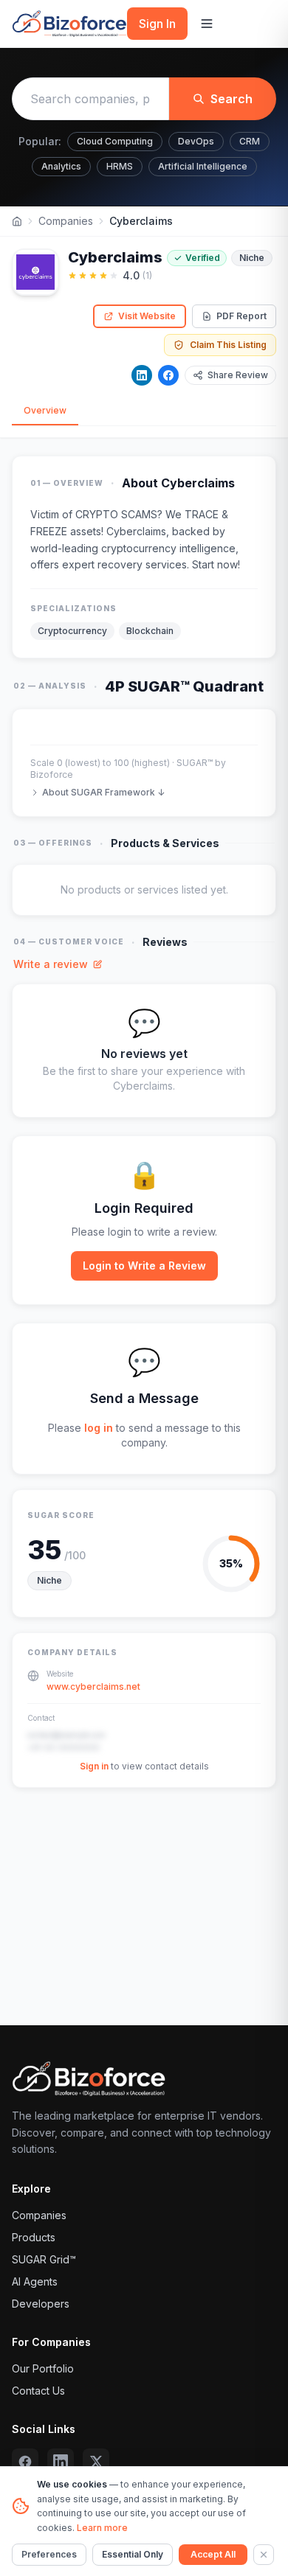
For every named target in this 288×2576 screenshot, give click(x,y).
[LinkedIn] (142, 375)
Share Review (238, 375)
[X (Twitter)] (96, 2462)
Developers (41, 2304)
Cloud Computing (115, 141)
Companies (66, 221)
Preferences (49, 2554)
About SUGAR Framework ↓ (103, 792)
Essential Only (133, 2554)
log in (99, 1428)
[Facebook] (168, 375)
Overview (45, 410)
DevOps (196, 141)
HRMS (120, 166)
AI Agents (35, 2281)
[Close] (264, 2555)
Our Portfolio (43, 2368)
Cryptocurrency (72, 631)
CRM (250, 141)
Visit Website (147, 316)
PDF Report (241, 316)
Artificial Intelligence (203, 166)
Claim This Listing (228, 345)
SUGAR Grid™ (44, 2259)
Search (232, 99)
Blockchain (150, 631)
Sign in (94, 1766)
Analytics (61, 166)
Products (34, 2237)
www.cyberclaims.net (93, 1686)
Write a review (51, 964)
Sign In (157, 24)
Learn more (102, 2528)
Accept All (213, 2554)
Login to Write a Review (144, 1266)
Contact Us (38, 2391)
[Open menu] (207, 24)
